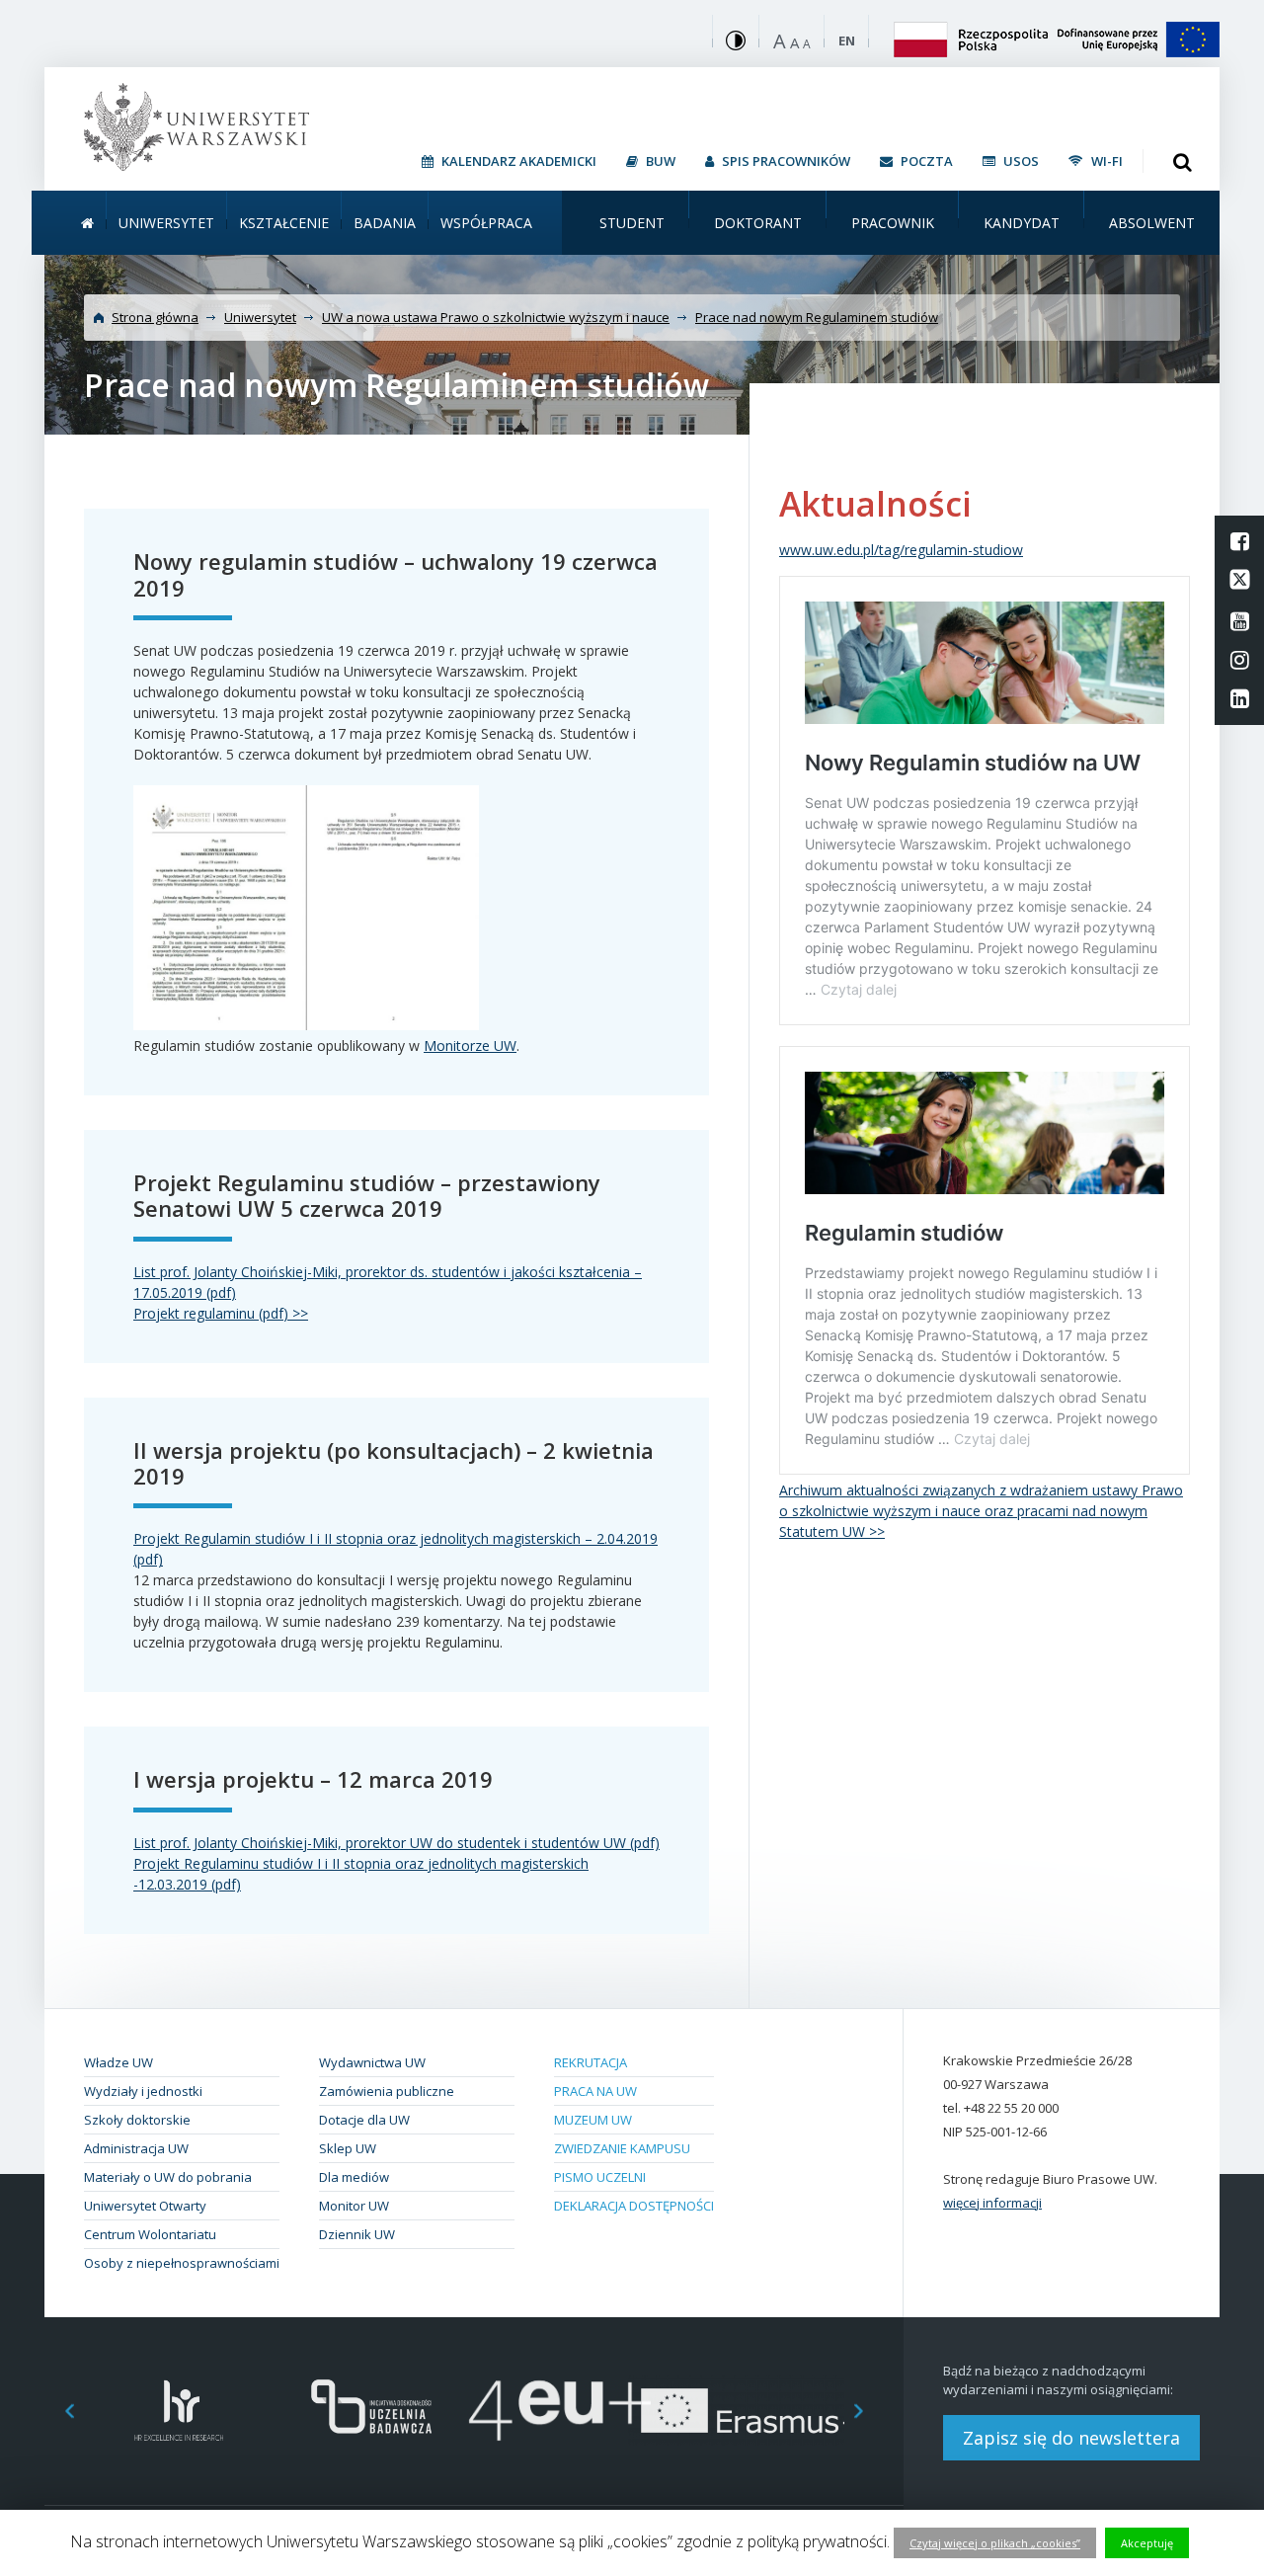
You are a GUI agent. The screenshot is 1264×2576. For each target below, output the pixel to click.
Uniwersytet (166, 223)
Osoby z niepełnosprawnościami (182, 2263)
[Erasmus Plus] (751, 2411)
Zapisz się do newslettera (1071, 2438)
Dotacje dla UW (364, 2120)
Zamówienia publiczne (387, 2091)
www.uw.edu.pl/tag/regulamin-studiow (901, 550)
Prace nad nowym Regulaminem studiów (817, 317)
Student (632, 223)
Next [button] (869, 2411)
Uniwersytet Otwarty (145, 2206)
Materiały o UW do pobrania (168, 2177)
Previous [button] (59, 2411)
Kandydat (1022, 223)
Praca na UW (595, 2091)
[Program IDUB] (370, 2411)
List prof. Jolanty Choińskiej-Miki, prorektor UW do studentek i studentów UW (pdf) (396, 1843)
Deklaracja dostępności (634, 2206)
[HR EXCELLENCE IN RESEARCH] (179, 2411)
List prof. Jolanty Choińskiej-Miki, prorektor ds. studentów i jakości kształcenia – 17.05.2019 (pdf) (388, 1282)
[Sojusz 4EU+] (560, 2411)
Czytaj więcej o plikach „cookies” (995, 2543)
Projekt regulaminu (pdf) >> (221, 1313)
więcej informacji (992, 2203)
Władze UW (118, 2062)
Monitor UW (354, 2206)
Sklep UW (348, 2148)
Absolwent (1152, 223)
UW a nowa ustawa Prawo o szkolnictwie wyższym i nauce (496, 317)
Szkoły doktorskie (137, 2120)
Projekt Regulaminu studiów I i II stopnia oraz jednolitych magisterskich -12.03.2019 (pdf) (361, 1874)
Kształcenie (284, 223)
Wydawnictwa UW (372, 2062)
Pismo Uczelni (600, 2177)
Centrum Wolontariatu (150, 2234)
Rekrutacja (591, 2062)
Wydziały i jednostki (143, 2091)
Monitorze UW (470, 1046)
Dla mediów (354, 2177)
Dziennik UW (357, 2234)
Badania (385, 223)
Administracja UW (136, 2148)
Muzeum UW (593, 2120)
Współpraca (486, 223)
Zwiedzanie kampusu (622, 2148)
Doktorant (758, 223)
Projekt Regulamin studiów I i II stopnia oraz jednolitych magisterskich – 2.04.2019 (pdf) (395, 1549)
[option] (179, 2411)
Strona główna (155, 317)
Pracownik (893, 223)
